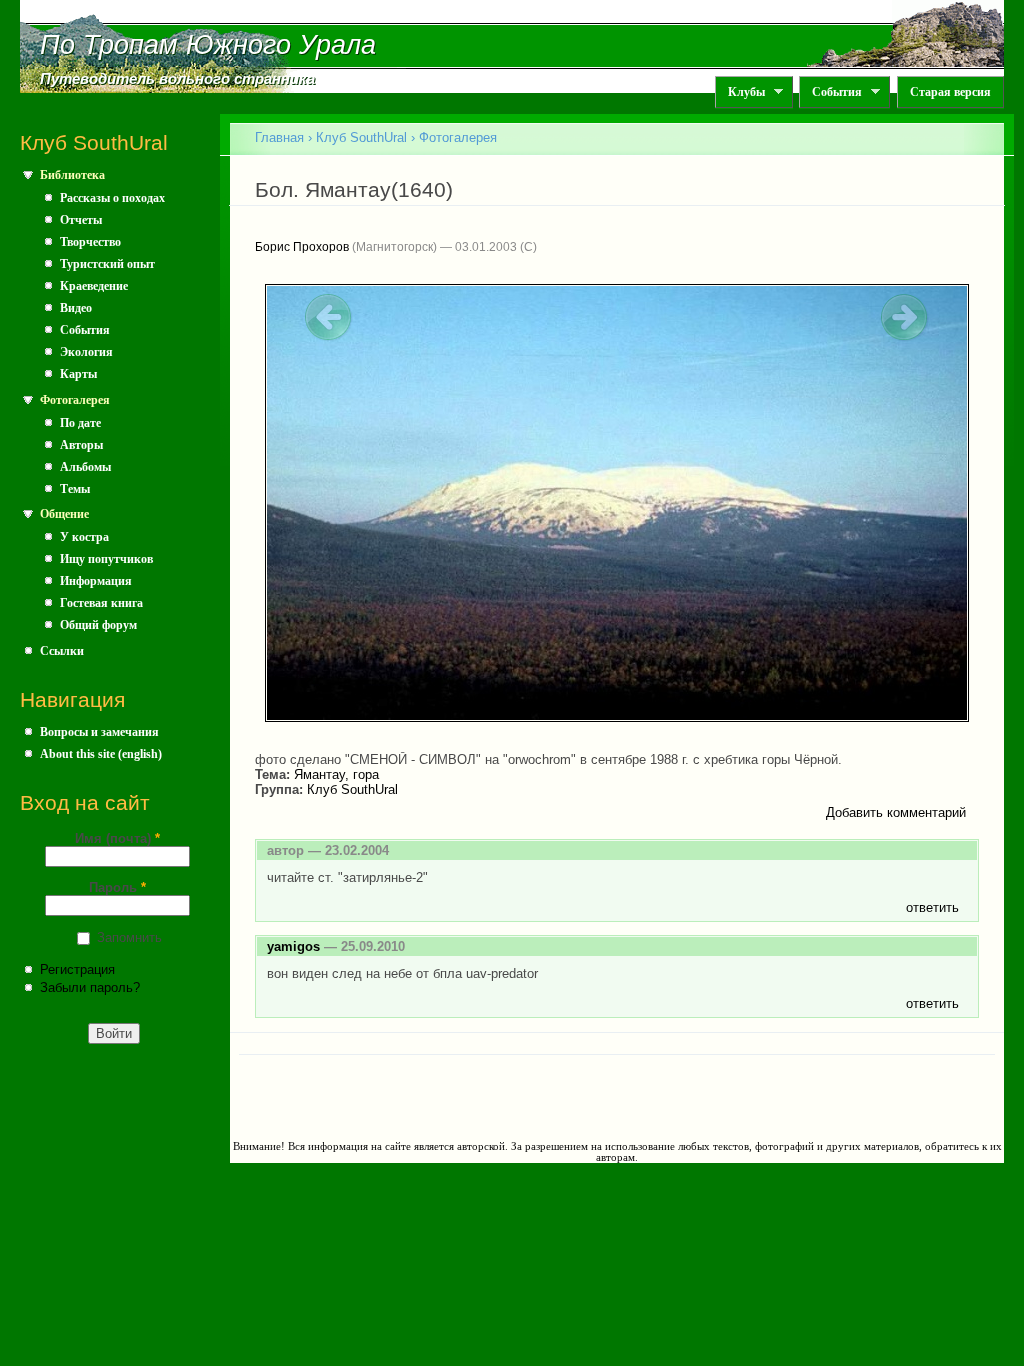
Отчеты (81, 220)
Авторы (81, 445)
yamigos (293, 946)
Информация (96, 581)
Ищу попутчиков (106, 559)
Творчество (90, 242)
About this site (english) (101, 754)
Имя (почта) (117, 838)
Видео (76, 308)
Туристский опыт (107, 264)
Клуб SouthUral (361, 137)
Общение (64, 514)
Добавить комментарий (896, 812)
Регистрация (77, 969)
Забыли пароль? (90, 987)
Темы (75, 489)
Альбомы (85, 467)
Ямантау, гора (336, 774)
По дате (80, 423)
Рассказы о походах (112, 198)
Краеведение (94, 286)
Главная (279, 137)
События (830, 92)
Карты (78, 374)
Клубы (740, 92)
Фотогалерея (75, 400)
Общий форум (98, 625)
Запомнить (129, 937)
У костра (84, 537)
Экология (86, 352)
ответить (932, 907)
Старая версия (950, 92)
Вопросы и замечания (99, 732)
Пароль (117, 887)
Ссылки (62, 651)
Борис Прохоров (302, 247)
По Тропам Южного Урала (208, 45)
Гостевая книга (101, 603)
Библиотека (72, 175)
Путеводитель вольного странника (177, 79)
